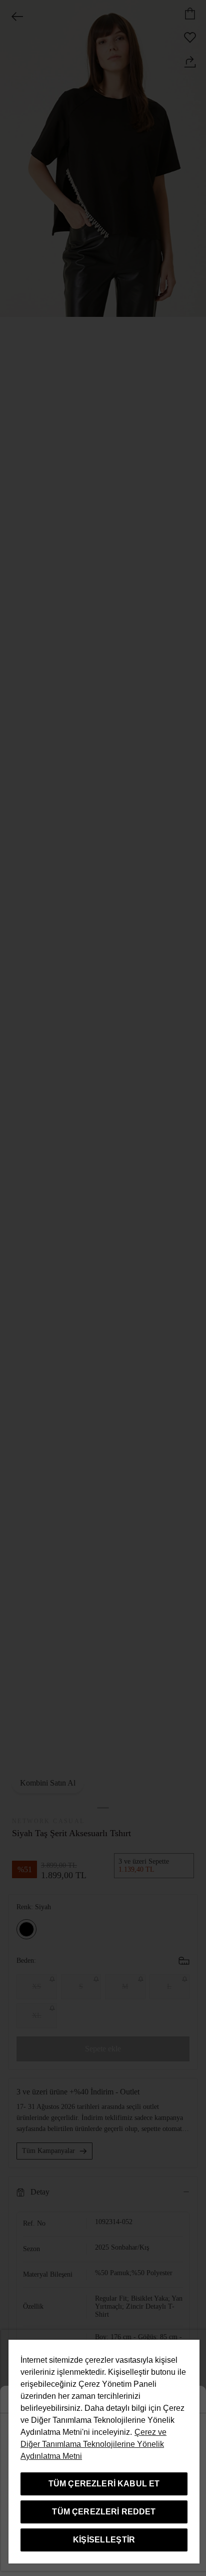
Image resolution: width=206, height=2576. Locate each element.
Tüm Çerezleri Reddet (104, 2512)
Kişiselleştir (104, 2540)
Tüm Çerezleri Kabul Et (104, 2484)
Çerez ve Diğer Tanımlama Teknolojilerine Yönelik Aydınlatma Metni (93, 2444)
